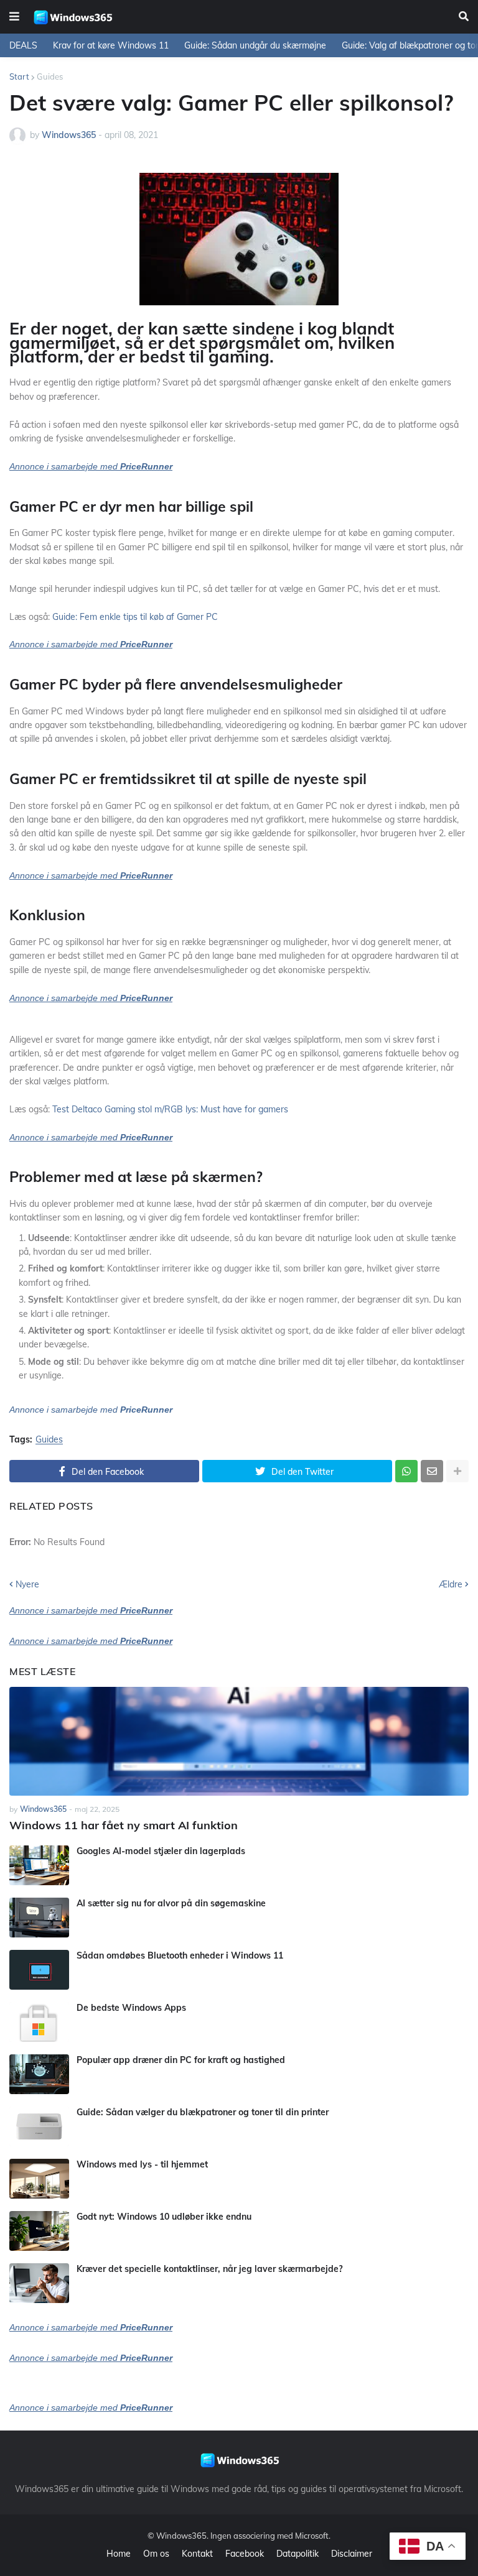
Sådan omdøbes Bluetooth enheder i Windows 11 (180, 1955)
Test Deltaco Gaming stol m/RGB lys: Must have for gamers (170, 1109)
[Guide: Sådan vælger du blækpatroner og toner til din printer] (39, 2126)
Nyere (27, 1584)
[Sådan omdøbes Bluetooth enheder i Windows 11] (39, 1970)
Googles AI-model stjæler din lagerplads (161, 1851)
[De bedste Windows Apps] (39, 2022)
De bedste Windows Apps (131, 2008)
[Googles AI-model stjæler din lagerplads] (39, 1865)
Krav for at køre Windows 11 (111, 45)
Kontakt (197, 2554)
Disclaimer (352, 2554)
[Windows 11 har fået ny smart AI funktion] (239, 1741)
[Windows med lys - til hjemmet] (39, 2179)
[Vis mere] (457, 1471)
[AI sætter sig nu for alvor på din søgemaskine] (39, 1918)
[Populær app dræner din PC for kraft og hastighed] (39, 2074)
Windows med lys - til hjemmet (142, 2164)
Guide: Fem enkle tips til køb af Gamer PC (135, 617)
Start (19, 76)
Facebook (245, 2554)
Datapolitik (298, 2554)
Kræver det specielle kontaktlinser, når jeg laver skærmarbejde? (209, 2269)
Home (119, 2554)
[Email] (432, 1471)
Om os (156, 2554)
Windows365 (181, 2536)
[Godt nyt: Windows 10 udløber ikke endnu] (39, 2231)
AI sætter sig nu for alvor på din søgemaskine (171, 1903)
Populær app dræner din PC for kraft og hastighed (181, 2060)
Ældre (451, 1584)
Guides (50, 76)
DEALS (23, 45)
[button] (14, 17)
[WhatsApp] (406, 1471)
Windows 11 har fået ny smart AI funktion (124, 1825)
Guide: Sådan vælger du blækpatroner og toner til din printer (203, 2112)
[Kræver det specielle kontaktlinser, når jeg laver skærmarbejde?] (39, 2283)
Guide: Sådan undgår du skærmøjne (255, 45)
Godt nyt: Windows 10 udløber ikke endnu (164, 2217)
